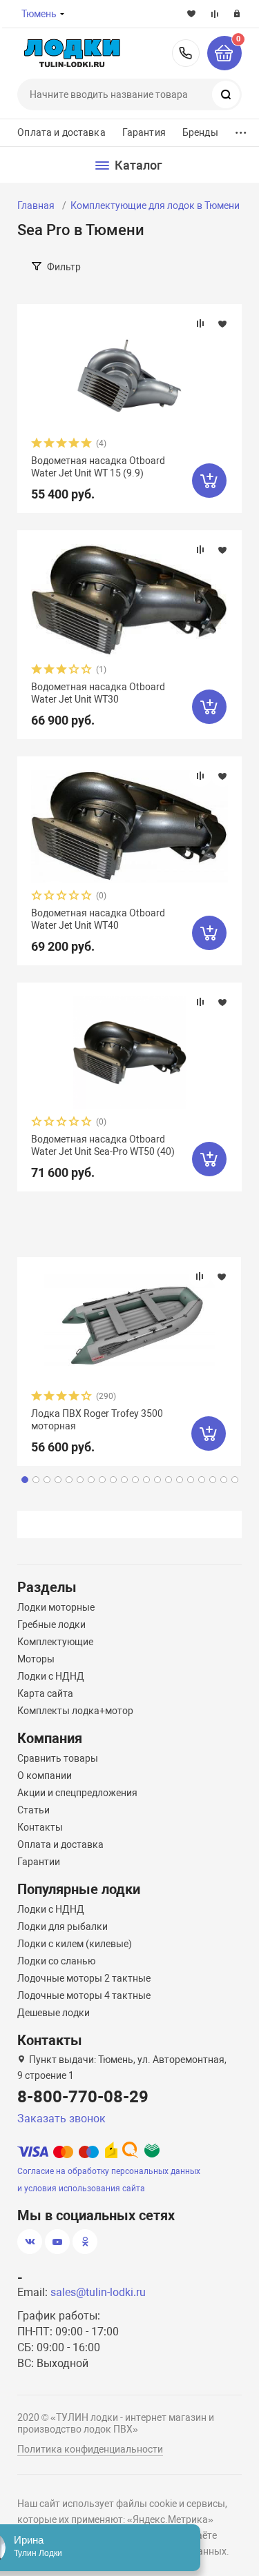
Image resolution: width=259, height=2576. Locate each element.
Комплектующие (55, 1642)
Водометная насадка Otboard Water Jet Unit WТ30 (98, 693)
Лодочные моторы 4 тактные (84, 1995)
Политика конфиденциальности (90, 2449)
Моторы (36, 1659)
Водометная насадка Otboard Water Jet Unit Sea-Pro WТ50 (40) (103, 1145)
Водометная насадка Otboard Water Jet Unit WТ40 (98, 919)
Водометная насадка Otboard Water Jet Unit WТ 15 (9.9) (98, 467)
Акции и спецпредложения (77, 1793)
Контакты (40, 1827)
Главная (36, 205)
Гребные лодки (51, 1624)
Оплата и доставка (61, 132)
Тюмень (39, 14)
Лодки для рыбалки (63, 1926)
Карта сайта (45, 1693)
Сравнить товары (58, 1758)
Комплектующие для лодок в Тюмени (155, 205)
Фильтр (64, 267)
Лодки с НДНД (51, 1676)
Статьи (33, 1810)
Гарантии (39, 1862)
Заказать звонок (61, 2119)
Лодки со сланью (56, 1961)
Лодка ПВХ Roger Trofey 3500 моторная (97, 1420)
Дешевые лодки (54, 2013)
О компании (45, 1775)
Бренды (200, 132)
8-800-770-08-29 (186, 53)
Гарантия (144, 132)
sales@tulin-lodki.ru (98, 2292)
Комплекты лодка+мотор (75, 1711)
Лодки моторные (56, 1607)
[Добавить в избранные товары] (222, 323)
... (241, 129)
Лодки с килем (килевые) (75, 1944)
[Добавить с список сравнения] (200, 323)
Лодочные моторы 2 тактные (84, 1978)
